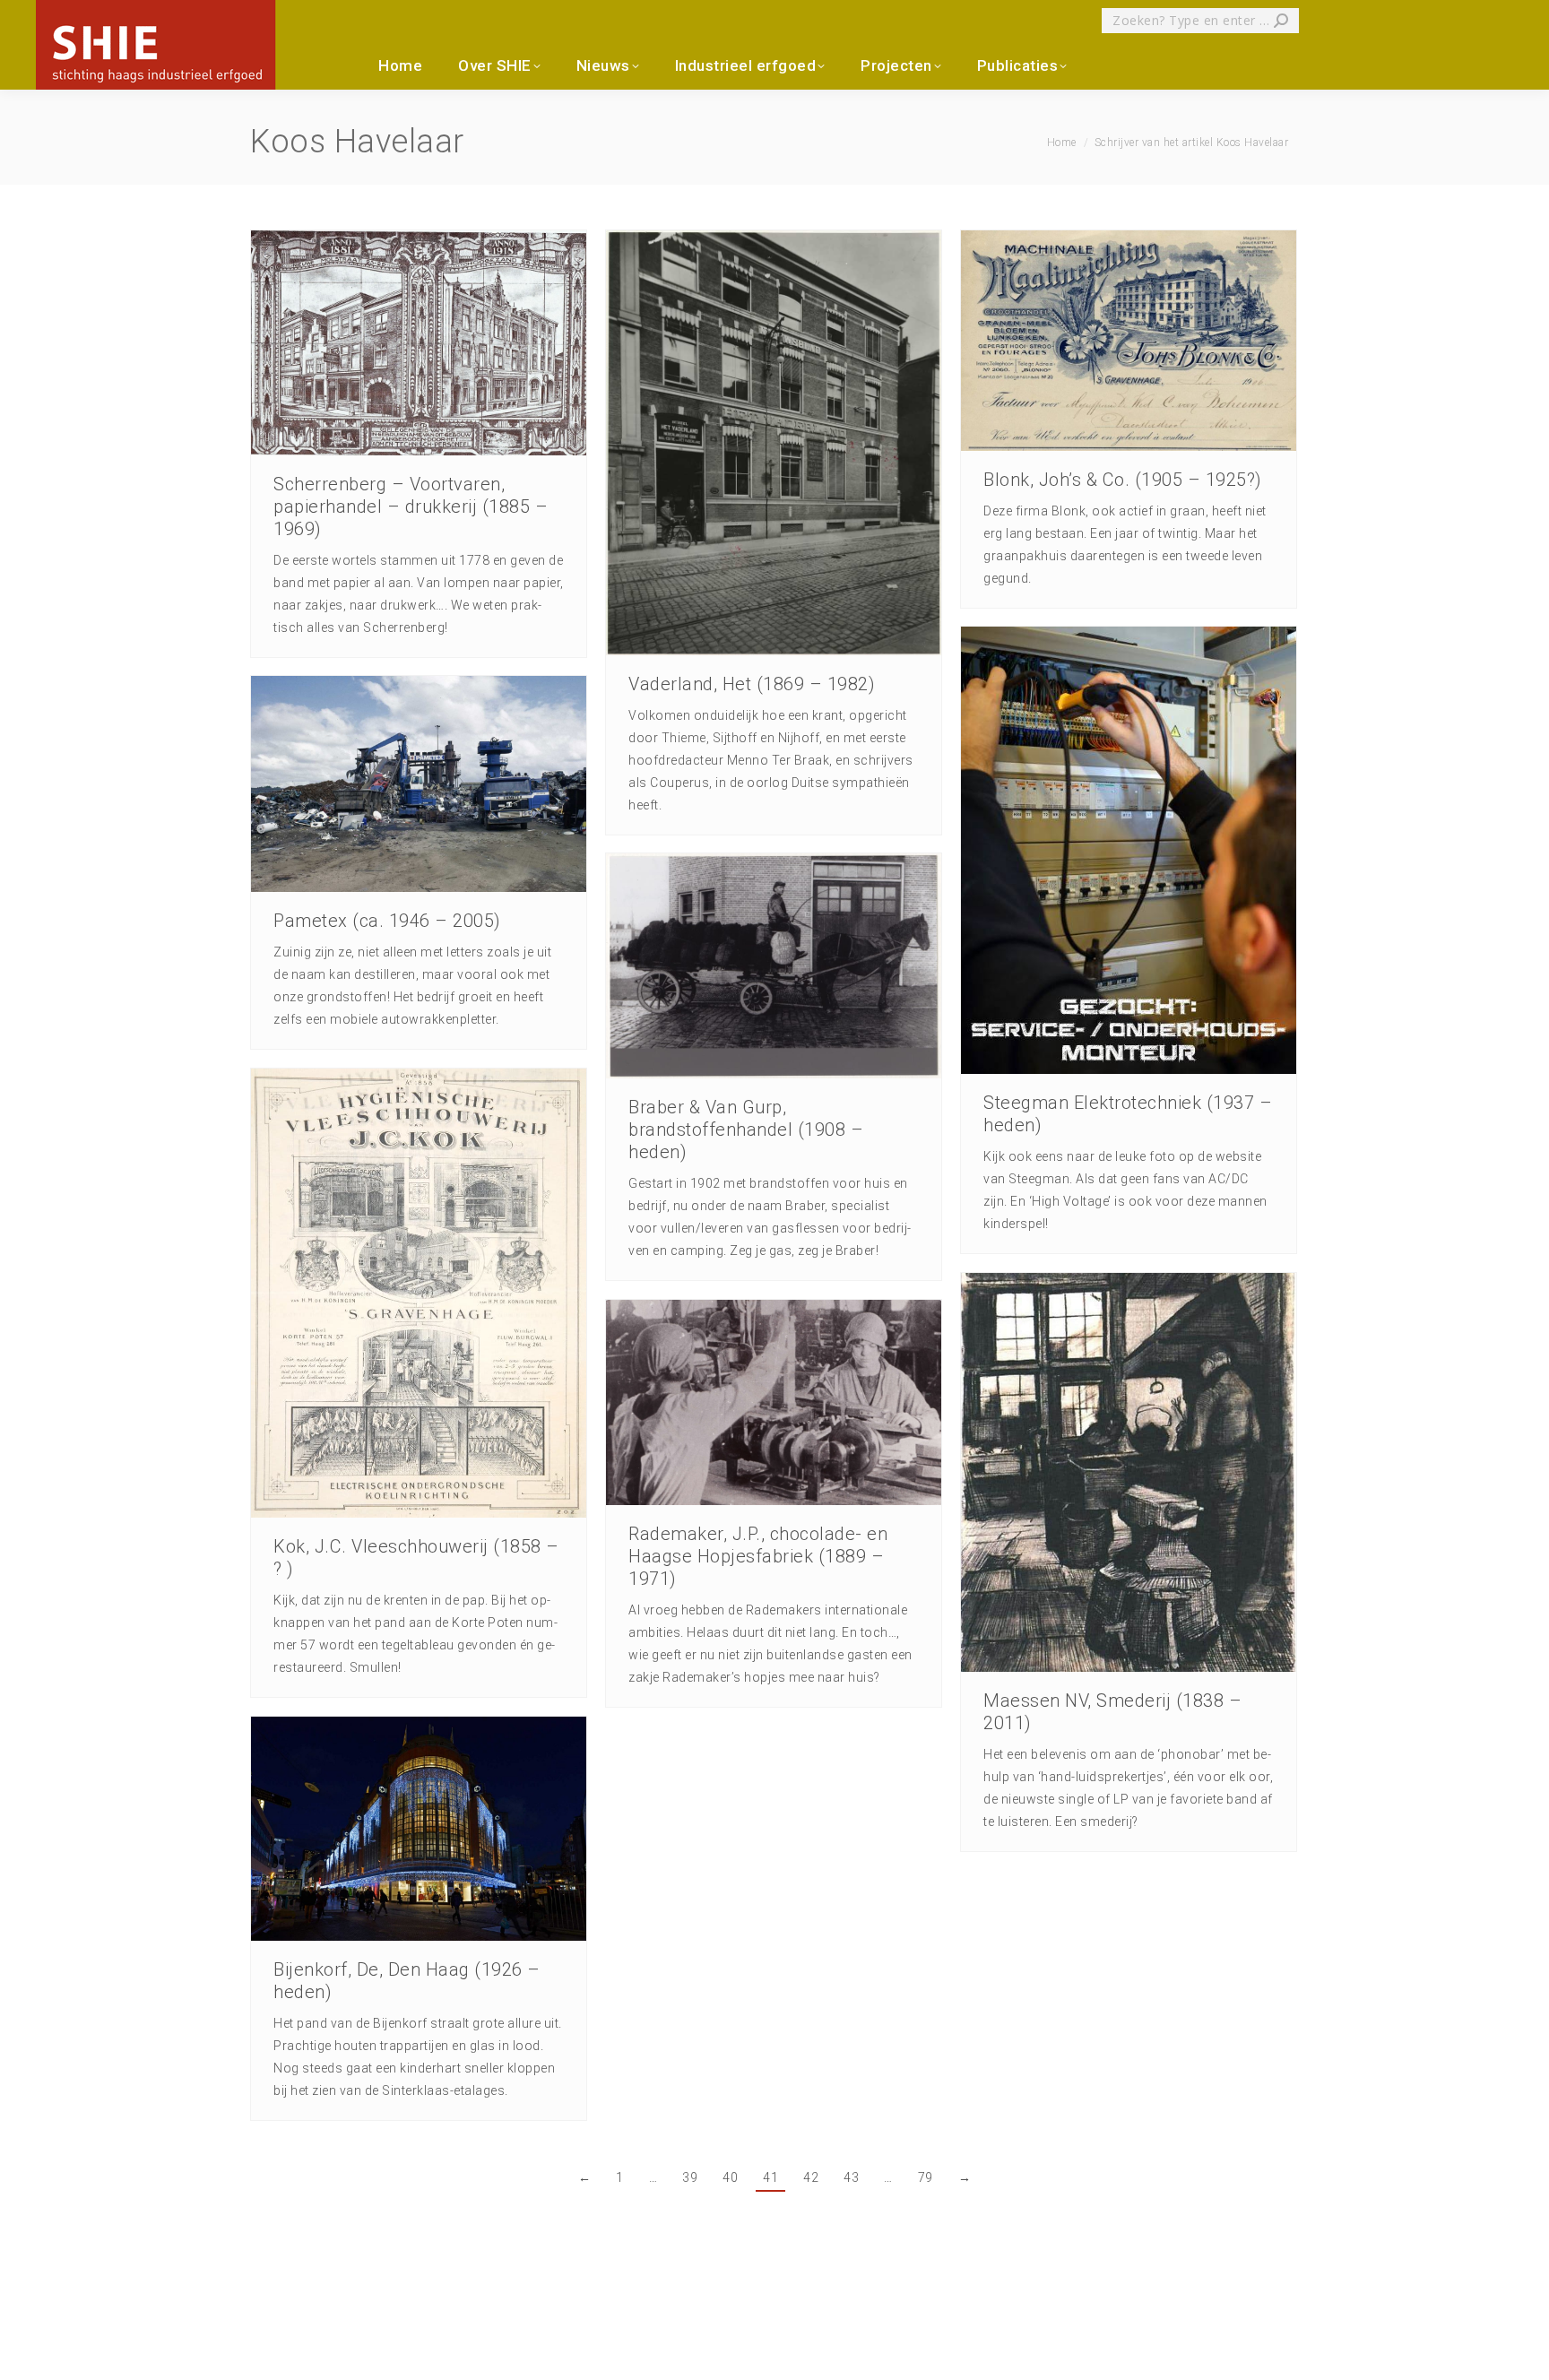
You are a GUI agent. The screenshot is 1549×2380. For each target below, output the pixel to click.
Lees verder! (443, 342)
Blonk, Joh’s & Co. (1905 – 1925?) (1123, 480)
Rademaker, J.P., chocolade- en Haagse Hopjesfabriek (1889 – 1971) (758, 1556)
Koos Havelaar (357, 142)
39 (690, 2177)
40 (730, 2177)
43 (851, 2177)
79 (926, 2177)
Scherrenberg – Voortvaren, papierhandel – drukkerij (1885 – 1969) (411, 506)
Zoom (394, 342)
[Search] (1281, 21)
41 (770, 2177)
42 (811, 2177)
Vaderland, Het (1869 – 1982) (752, 684)
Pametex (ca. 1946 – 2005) (387, 921)
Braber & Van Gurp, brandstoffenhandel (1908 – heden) (746, 1129)
